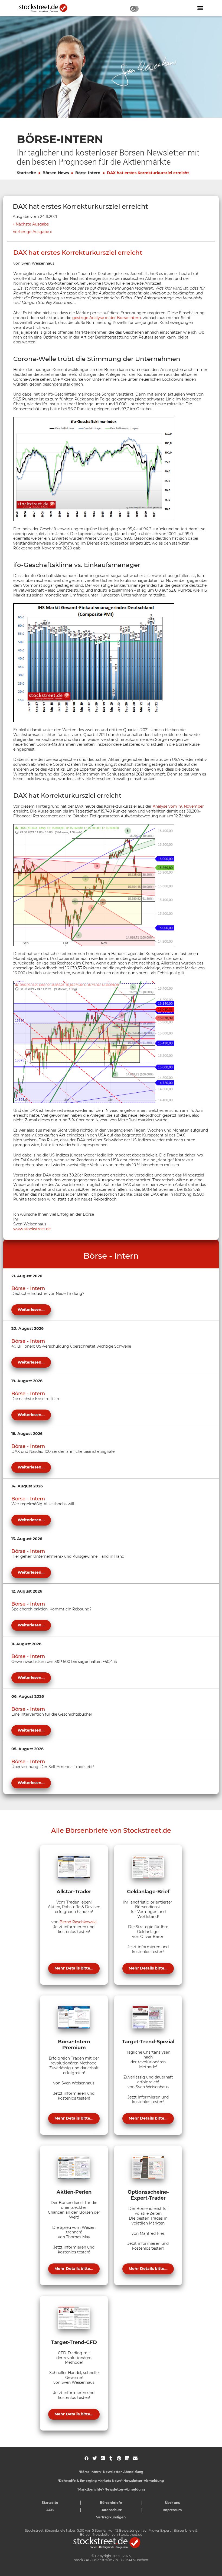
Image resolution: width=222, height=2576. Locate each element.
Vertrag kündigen (111, 2517)
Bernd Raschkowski (78, 1922)
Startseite (26, 173)
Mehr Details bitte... (74, 1968)
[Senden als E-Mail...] (135, 2458)
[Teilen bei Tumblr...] (111, 2458)
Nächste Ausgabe (32, 224)
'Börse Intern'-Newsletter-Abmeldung (111, 2472)
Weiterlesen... (31, 1309)
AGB (50, 2510)
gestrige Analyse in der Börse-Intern (107, 318)
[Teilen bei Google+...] (103, 2458)
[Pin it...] (119, 2458)
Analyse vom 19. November (178, 806)
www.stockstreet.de (32, 1229)
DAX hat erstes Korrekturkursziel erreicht (148, 173)
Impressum (172, 2510)
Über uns (172, 2503)
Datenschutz (111, 2510)
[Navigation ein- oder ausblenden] (200, 8)
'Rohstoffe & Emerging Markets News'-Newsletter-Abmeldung (111, 2481)
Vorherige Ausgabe (31, 232)
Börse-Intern (88, 173)
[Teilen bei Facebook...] (86, 2458)
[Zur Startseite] (46, 8)
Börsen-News (56, 173)
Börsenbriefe (111, 2503)
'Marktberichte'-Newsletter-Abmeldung (111, 2489)
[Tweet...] (95, 2458)
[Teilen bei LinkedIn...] (127, 2458)
